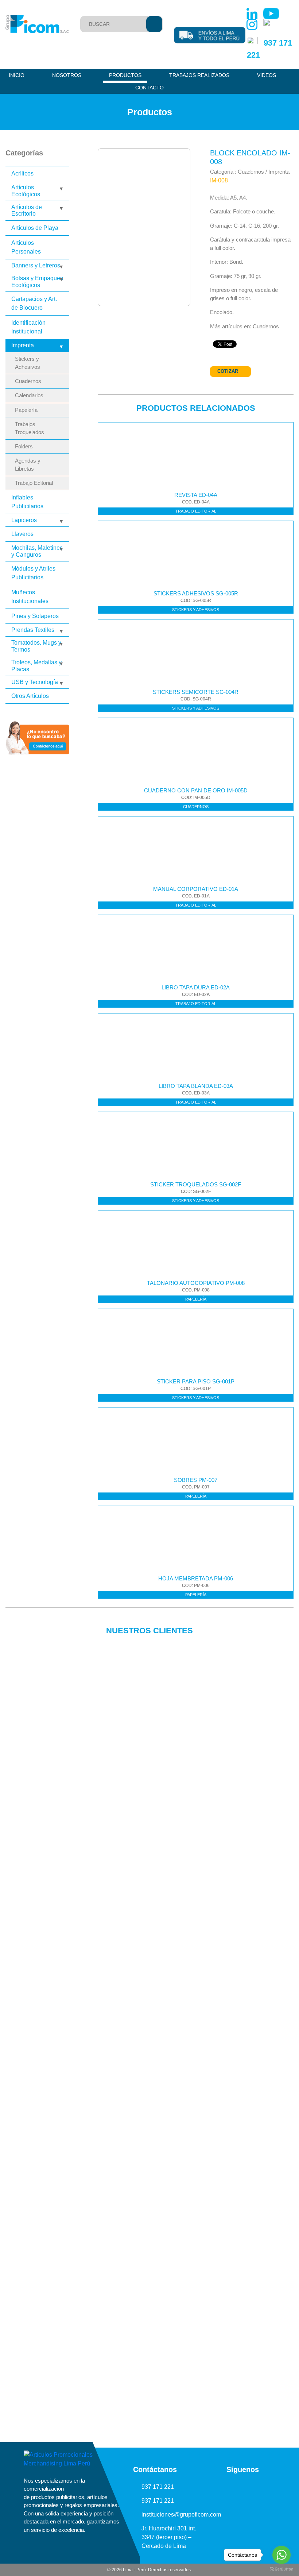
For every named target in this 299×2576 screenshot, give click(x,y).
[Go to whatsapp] (281, 2555)
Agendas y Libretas (28, 465)
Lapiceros (24, 520)
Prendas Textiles (33, 630)
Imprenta (23, 345)
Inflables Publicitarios (27, 502)
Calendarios (29, 395)
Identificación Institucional (28, 327)
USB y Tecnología (35, 682)
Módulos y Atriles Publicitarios (33, 573)
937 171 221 (158, 2487)
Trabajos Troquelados (30, 428)
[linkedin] (219, 2487)
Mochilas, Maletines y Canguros (37, 551)
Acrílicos (22, 173)
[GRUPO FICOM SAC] (37, 24)
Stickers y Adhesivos (28, 363)
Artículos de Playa (35, 228)
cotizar (228, 371)
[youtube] (235, 2487)
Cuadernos (28, 381)
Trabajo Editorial (34, 483)
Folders (24, 447)
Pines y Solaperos (35, 616)
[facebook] (266, 2487)
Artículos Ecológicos (26, 191)
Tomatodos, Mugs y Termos (36, 646)
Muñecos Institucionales (30, 597)
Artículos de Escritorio (27, 210)
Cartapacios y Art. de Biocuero (34, 303)
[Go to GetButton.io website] (281, 2569)
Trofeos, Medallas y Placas (36, 666)
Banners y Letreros (36, 265)
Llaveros (22, 534)
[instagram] (251, 2487)
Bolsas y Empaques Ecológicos (37, 281)
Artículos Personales (26, 247)
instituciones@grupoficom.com (181, 2515)
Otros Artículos (30, 696)
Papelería (26, 410)
